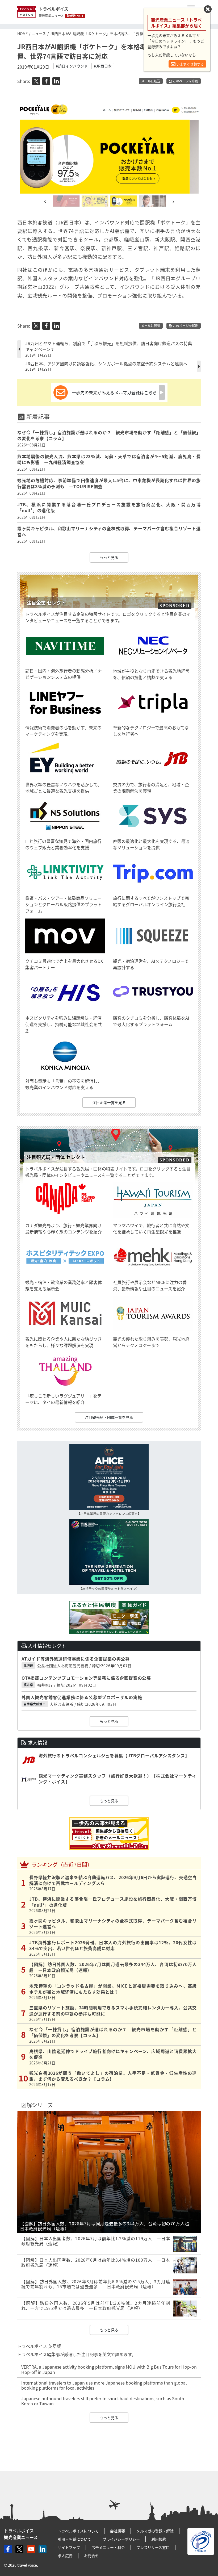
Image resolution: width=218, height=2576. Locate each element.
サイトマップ (69, 2547)
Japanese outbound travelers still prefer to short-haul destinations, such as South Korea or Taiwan (103, 2401)
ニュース (39, 34)
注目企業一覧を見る (109, 1102)
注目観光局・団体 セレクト (56, 1157)
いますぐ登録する (190, 64)
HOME (22, 34)
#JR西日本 (103, 66)
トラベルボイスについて (78, 2531)
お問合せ (91, 2556)
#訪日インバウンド (72, 66)
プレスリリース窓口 (153, 2547)
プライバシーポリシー (121, 2539)
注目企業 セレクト (46, 603)
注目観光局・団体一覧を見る (109, 1417)
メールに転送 (151, 81)
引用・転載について (74, 2539)
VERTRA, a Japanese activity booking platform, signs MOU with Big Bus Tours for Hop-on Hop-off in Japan (109, 2369)
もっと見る (109, 557)
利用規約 (159, 2539)
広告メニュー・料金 (108, 2547)
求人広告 (65, 2556)
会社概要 (118, 2531)
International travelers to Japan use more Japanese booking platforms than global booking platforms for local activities (104, 2385)
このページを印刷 (185, 81)
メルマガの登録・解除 (155, 2531)
